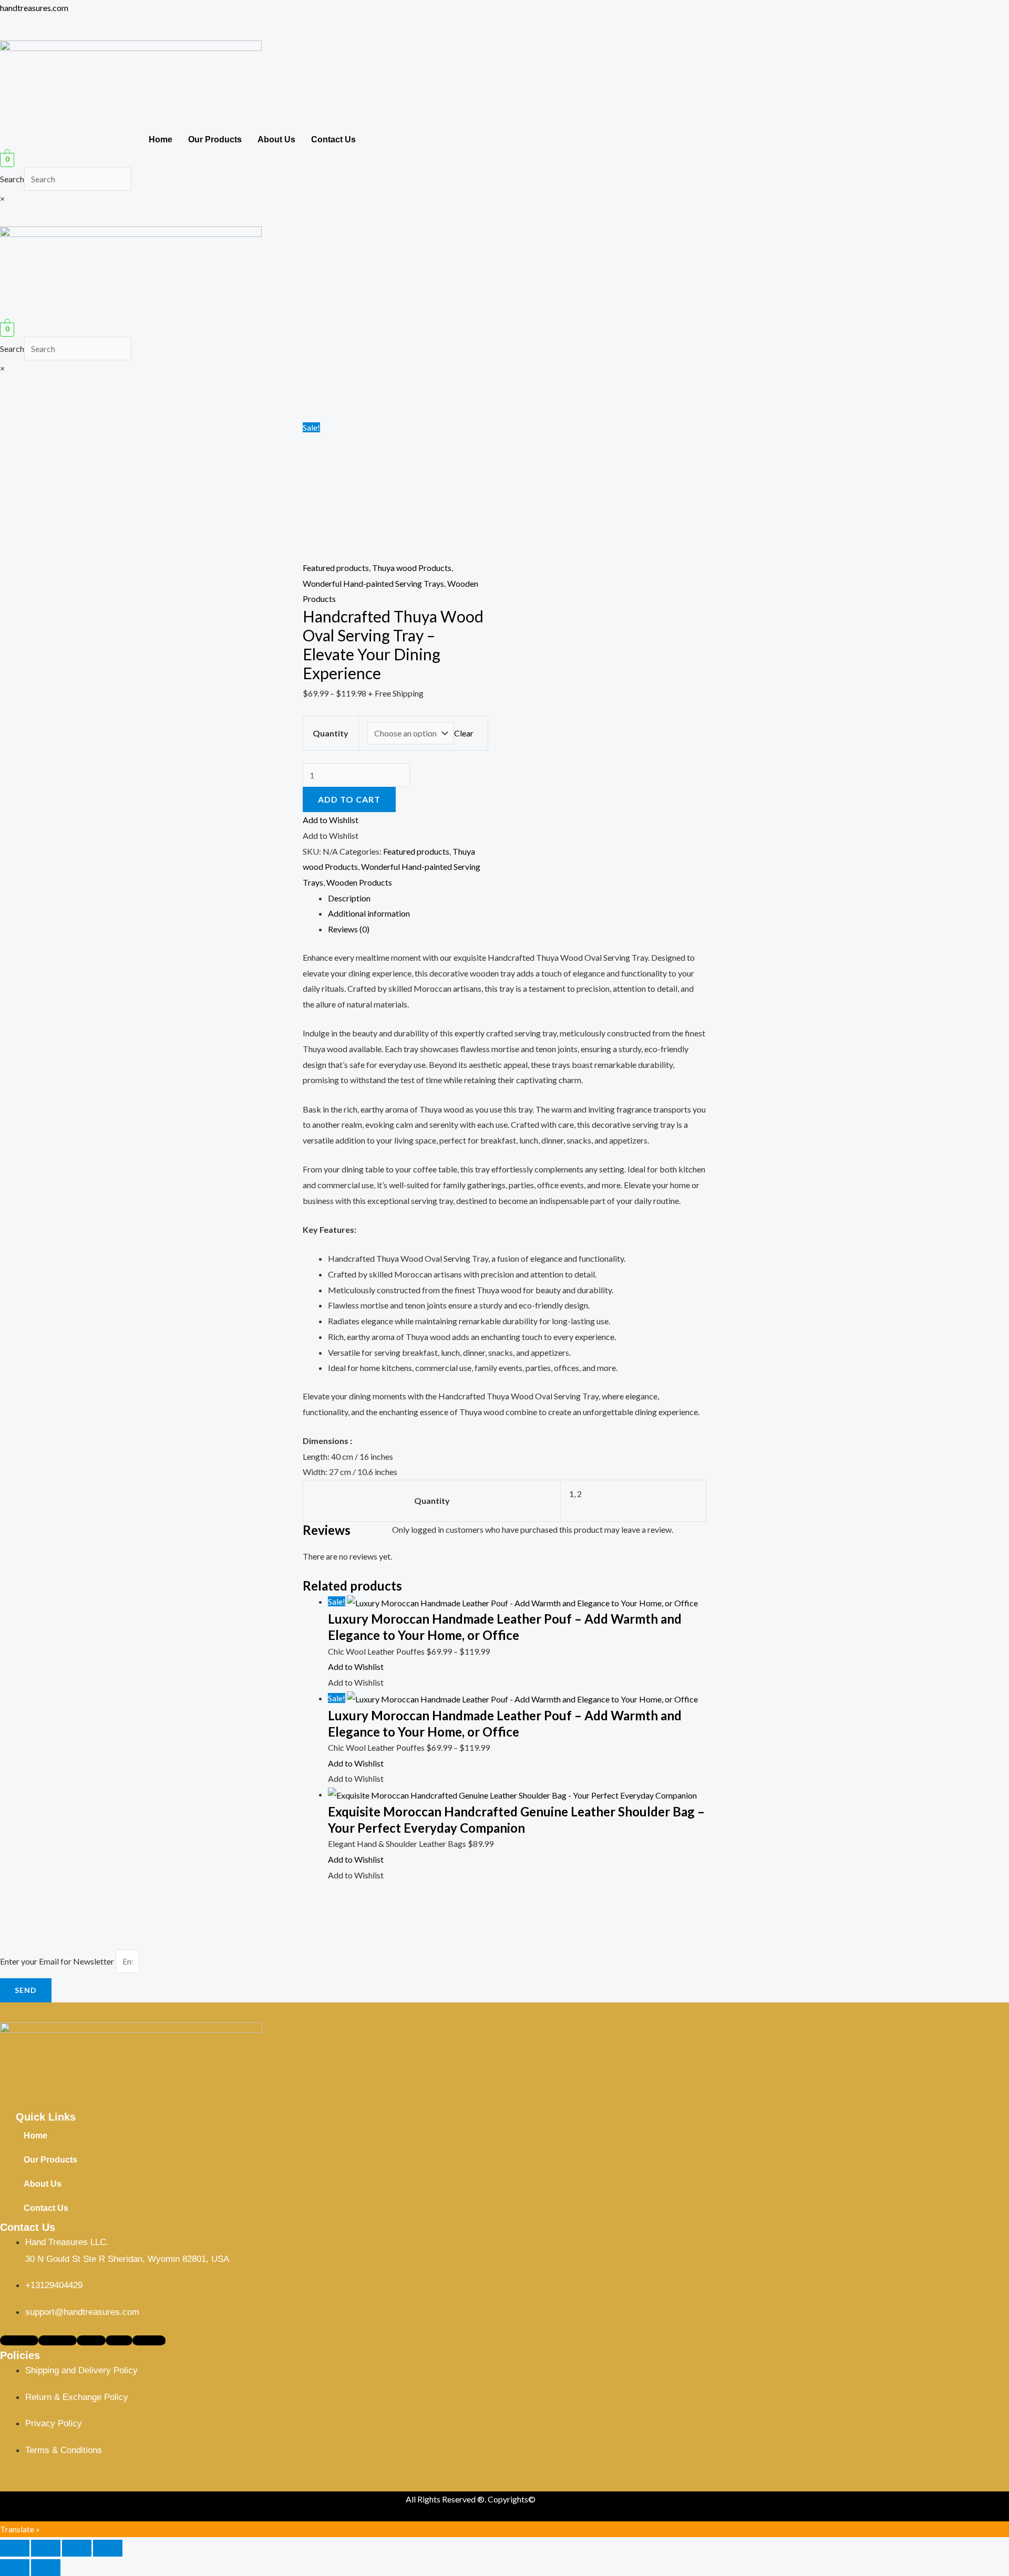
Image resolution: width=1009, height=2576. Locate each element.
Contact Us (333, 139)
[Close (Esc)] (108, 2548)
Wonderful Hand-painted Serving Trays (373, 583)
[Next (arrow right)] (46, 2568)
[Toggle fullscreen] (46, 2548)
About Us (276, 139)
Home (161, 139)
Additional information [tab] (369, 913)
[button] (504, 318)
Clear (464, 733)
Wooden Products (359, 882)
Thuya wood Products (412, 568)
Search (12, 179)
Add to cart (349, 799)
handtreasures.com (34, 8)
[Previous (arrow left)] (15, 2568)
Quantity (331, 733)
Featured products (336, 568)
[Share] (77, 2548)
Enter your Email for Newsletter (58, 1961)
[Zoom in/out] (15, 2548)
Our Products (215, 139)
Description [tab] (349, 898)
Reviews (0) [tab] (349, 929)
